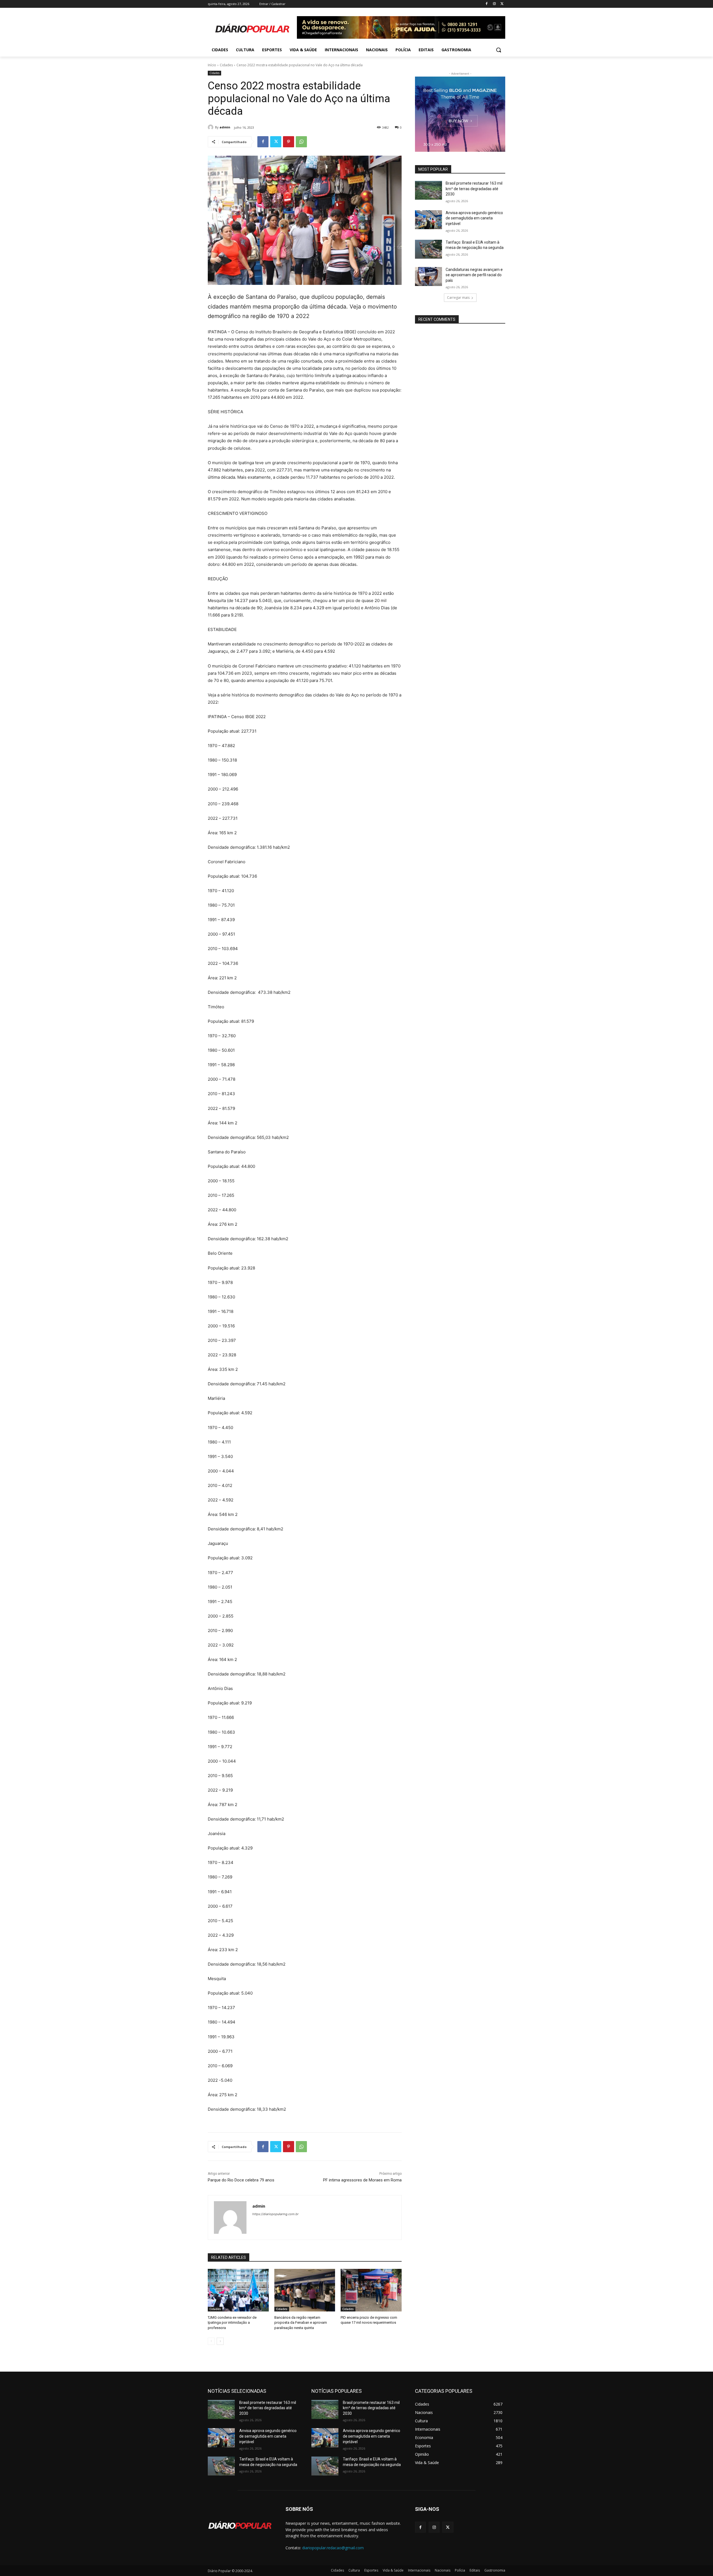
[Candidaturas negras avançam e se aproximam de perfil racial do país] (428, 277)
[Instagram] (494, 4)
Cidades (226, 65)
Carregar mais (458, 298)
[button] (499, 50)
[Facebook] (487, 4)
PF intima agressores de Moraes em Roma (362, 2180)
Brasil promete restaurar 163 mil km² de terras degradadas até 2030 (474, 189)
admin (225, 127)
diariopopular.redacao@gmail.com (333, 2548)
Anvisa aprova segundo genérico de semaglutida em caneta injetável (474, 218)
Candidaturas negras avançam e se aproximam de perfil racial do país (474, 275)
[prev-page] (211, 2341)
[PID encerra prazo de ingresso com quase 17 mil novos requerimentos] (371, 2290)
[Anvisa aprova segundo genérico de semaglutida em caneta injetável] (428, 220)
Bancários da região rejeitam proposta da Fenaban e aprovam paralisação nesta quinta (301, 2322)
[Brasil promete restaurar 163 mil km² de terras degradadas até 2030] (428, 190)
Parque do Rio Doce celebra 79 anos (241, 2180)
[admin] (211, 127)
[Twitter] (502, 4)
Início (212, 65)
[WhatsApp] (301, 142)
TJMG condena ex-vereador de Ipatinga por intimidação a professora (232, 2322)
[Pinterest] (289, 142)
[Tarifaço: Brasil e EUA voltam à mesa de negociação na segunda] (428, 249)
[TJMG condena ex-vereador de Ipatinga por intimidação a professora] (238, 2290)
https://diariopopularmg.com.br (275, 2214)
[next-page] (220, 2341)
